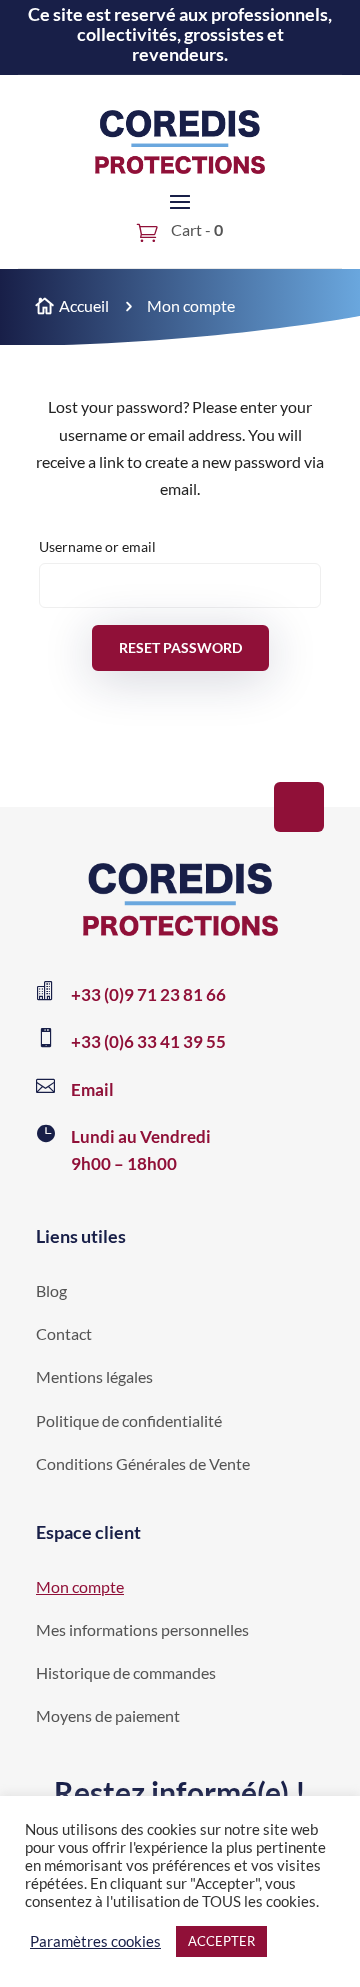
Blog (51, 1290)
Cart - (195, 229)
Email (92, 1089)
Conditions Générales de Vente (143, 1463)
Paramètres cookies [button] (95, 1941)
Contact (64, 1333)
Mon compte (80, 1586)
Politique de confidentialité (129, 1420)
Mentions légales (94, 1376)
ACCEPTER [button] (221, 1941)
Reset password (180, 647)
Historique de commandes (126, 1672)
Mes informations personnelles (142, 1629)
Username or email (97, 546)
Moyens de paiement (108, 1715)
